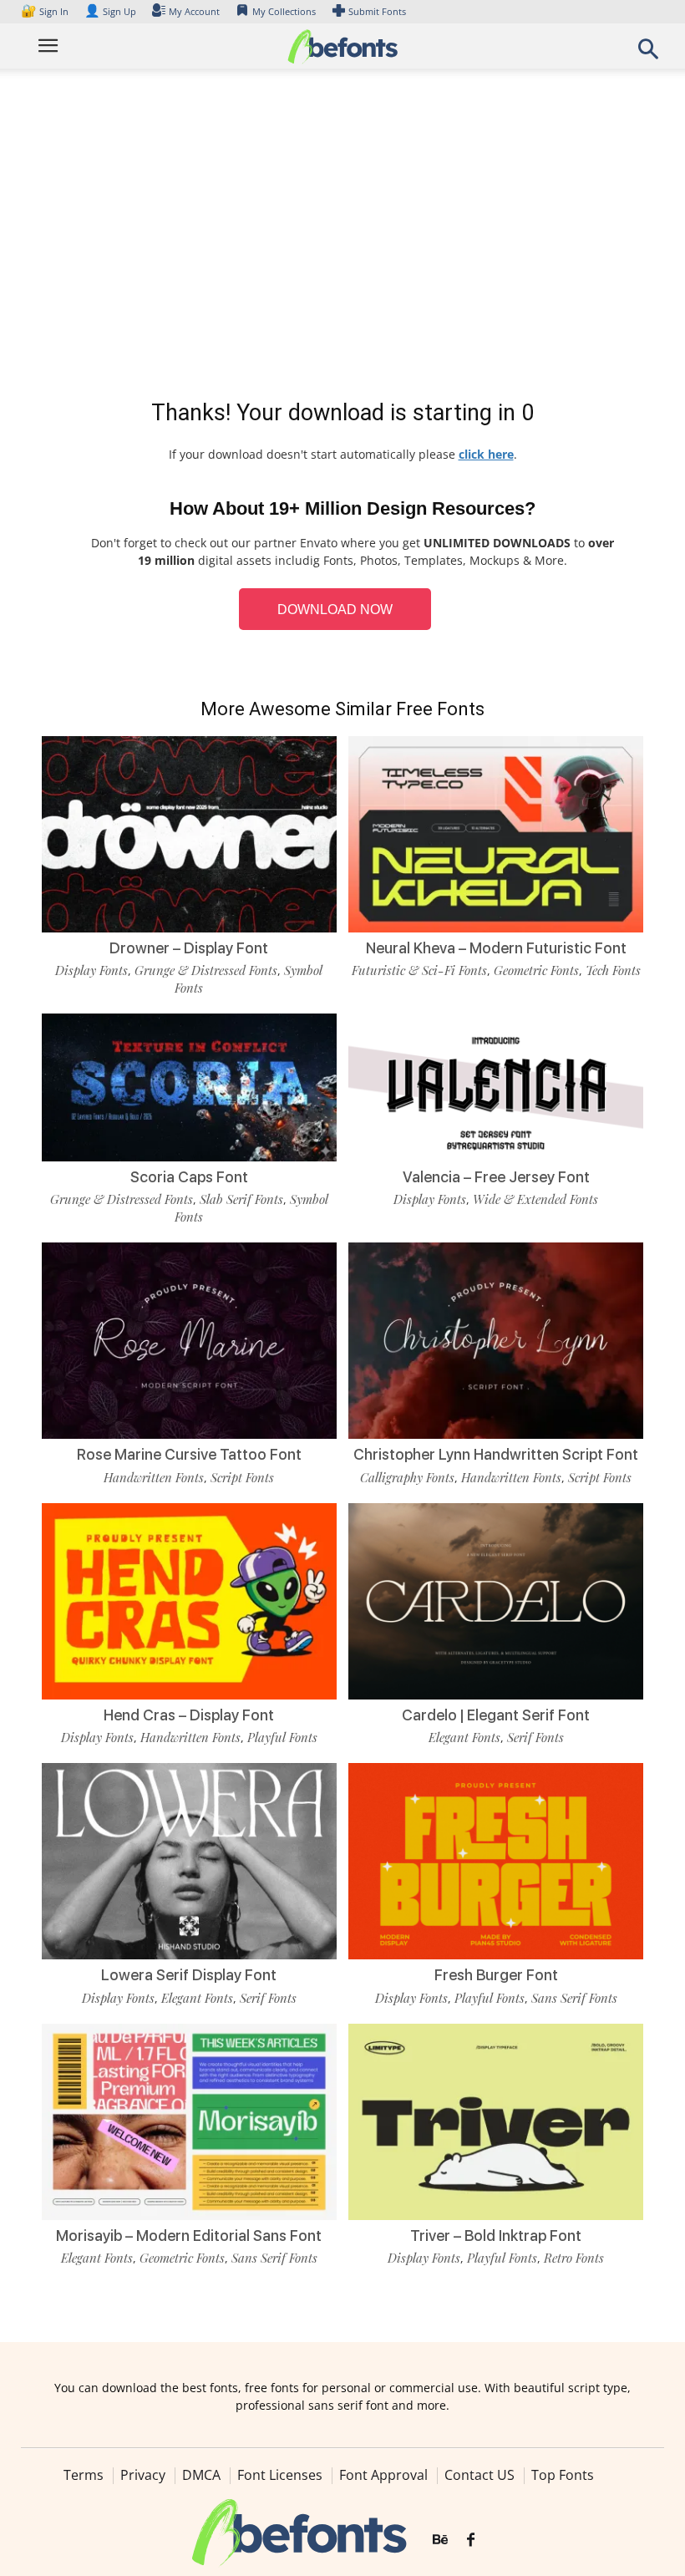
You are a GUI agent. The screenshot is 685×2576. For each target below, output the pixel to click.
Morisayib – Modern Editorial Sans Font (189, 2236)
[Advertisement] (342, 237)
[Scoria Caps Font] (189, 1086)
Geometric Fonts (536, 970)
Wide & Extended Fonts (535, 1199)
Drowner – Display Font (189, 948)
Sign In (46, 11)
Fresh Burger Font (496, 1975)
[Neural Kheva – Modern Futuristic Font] (496, 833)
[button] (648, 54)
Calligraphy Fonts (407, 1477)
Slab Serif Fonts (241, 1199)
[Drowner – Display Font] (189, 833)
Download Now (335, 610)
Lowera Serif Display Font (189, 1975)
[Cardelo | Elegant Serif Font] (496, 1600)
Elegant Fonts (464, 1737)
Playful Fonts (282, 1737)
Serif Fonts (535, 1737)
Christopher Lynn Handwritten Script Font (496, 1454)
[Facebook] (471, 2540)
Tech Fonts (613, 970)
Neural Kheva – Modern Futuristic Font (496, 948)
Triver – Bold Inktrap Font (496, 2236)
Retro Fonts (574, 2258)
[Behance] (440, 2540)
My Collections (284, 11)
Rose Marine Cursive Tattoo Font (189, 1454)
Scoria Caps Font (189, 1177)
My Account (194, 11)
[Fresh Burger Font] (496, 1860)
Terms (84, 2475)
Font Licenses (280, 2475)
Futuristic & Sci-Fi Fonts (419, 970)
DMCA (201, 2475)
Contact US (479, 2475)
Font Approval (383, 2475)
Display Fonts (91, 970)
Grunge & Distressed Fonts (206, 970)
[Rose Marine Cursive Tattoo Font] (189, 1340)
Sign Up (110, 11)
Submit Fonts (377, 11)
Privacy (143, 2475)
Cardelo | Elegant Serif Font (496, 1715)
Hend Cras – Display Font (189, 1715)
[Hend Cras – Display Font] (189, 1600)
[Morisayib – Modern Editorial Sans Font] (189, 2120)
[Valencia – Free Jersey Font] (496, 1086)
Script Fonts (242, 1477)
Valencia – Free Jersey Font (496, 1177)
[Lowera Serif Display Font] (189, 1860)
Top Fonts (563, 2475)
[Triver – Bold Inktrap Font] (496, 2120)
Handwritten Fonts (154, 1477)
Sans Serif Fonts (574, 1998)
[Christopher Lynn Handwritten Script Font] (496, 1340)
